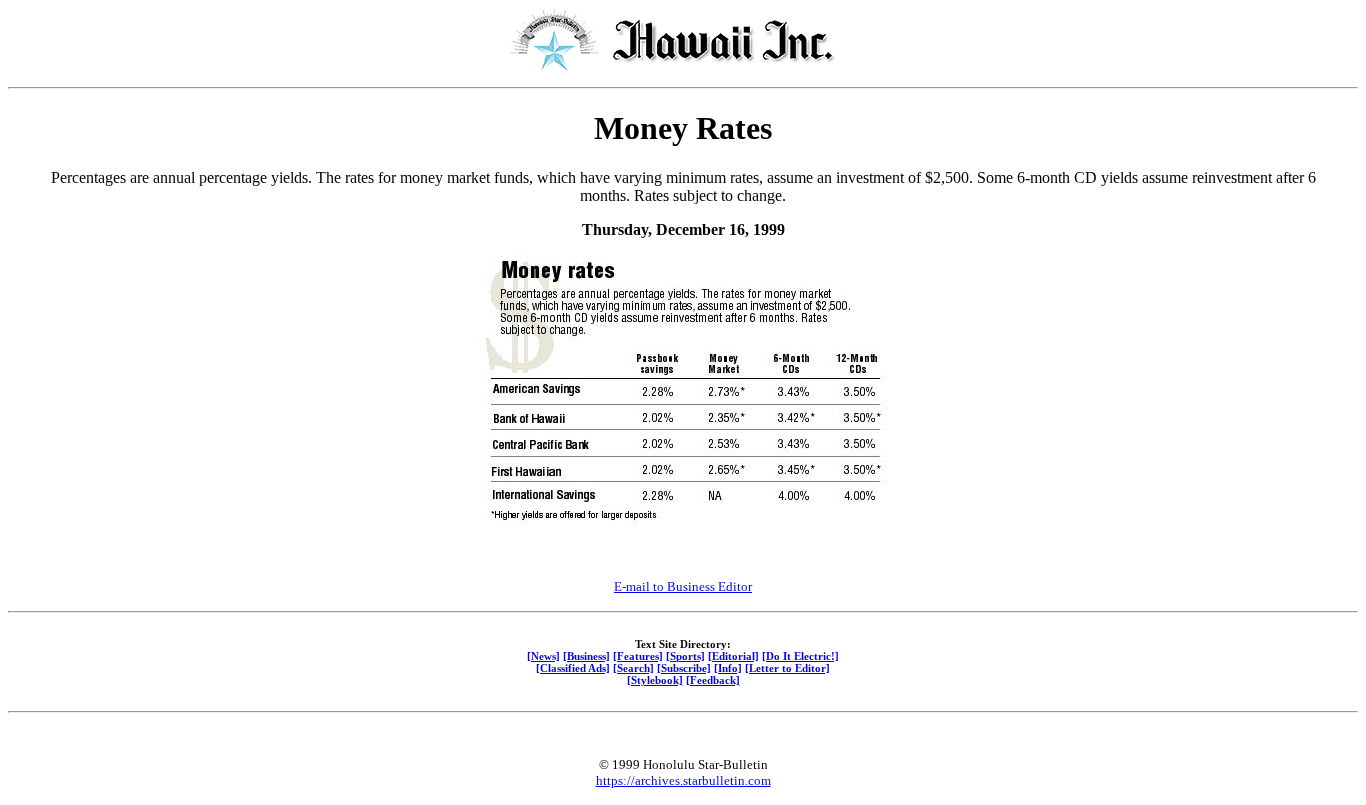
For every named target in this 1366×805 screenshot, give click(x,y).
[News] (543, 656)
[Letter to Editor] (787, 668)
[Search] (633, 668)
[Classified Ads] (573, 668)
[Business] (586, 656)
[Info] (728, 668)
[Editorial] (733, 656)
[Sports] (685, 656)
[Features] (638, 656)
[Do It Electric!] (800, 656)
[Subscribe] (684, 668)
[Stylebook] (655, 680)
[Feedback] (713, 680)
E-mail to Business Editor (683, 586)
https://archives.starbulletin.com (683, 780)
